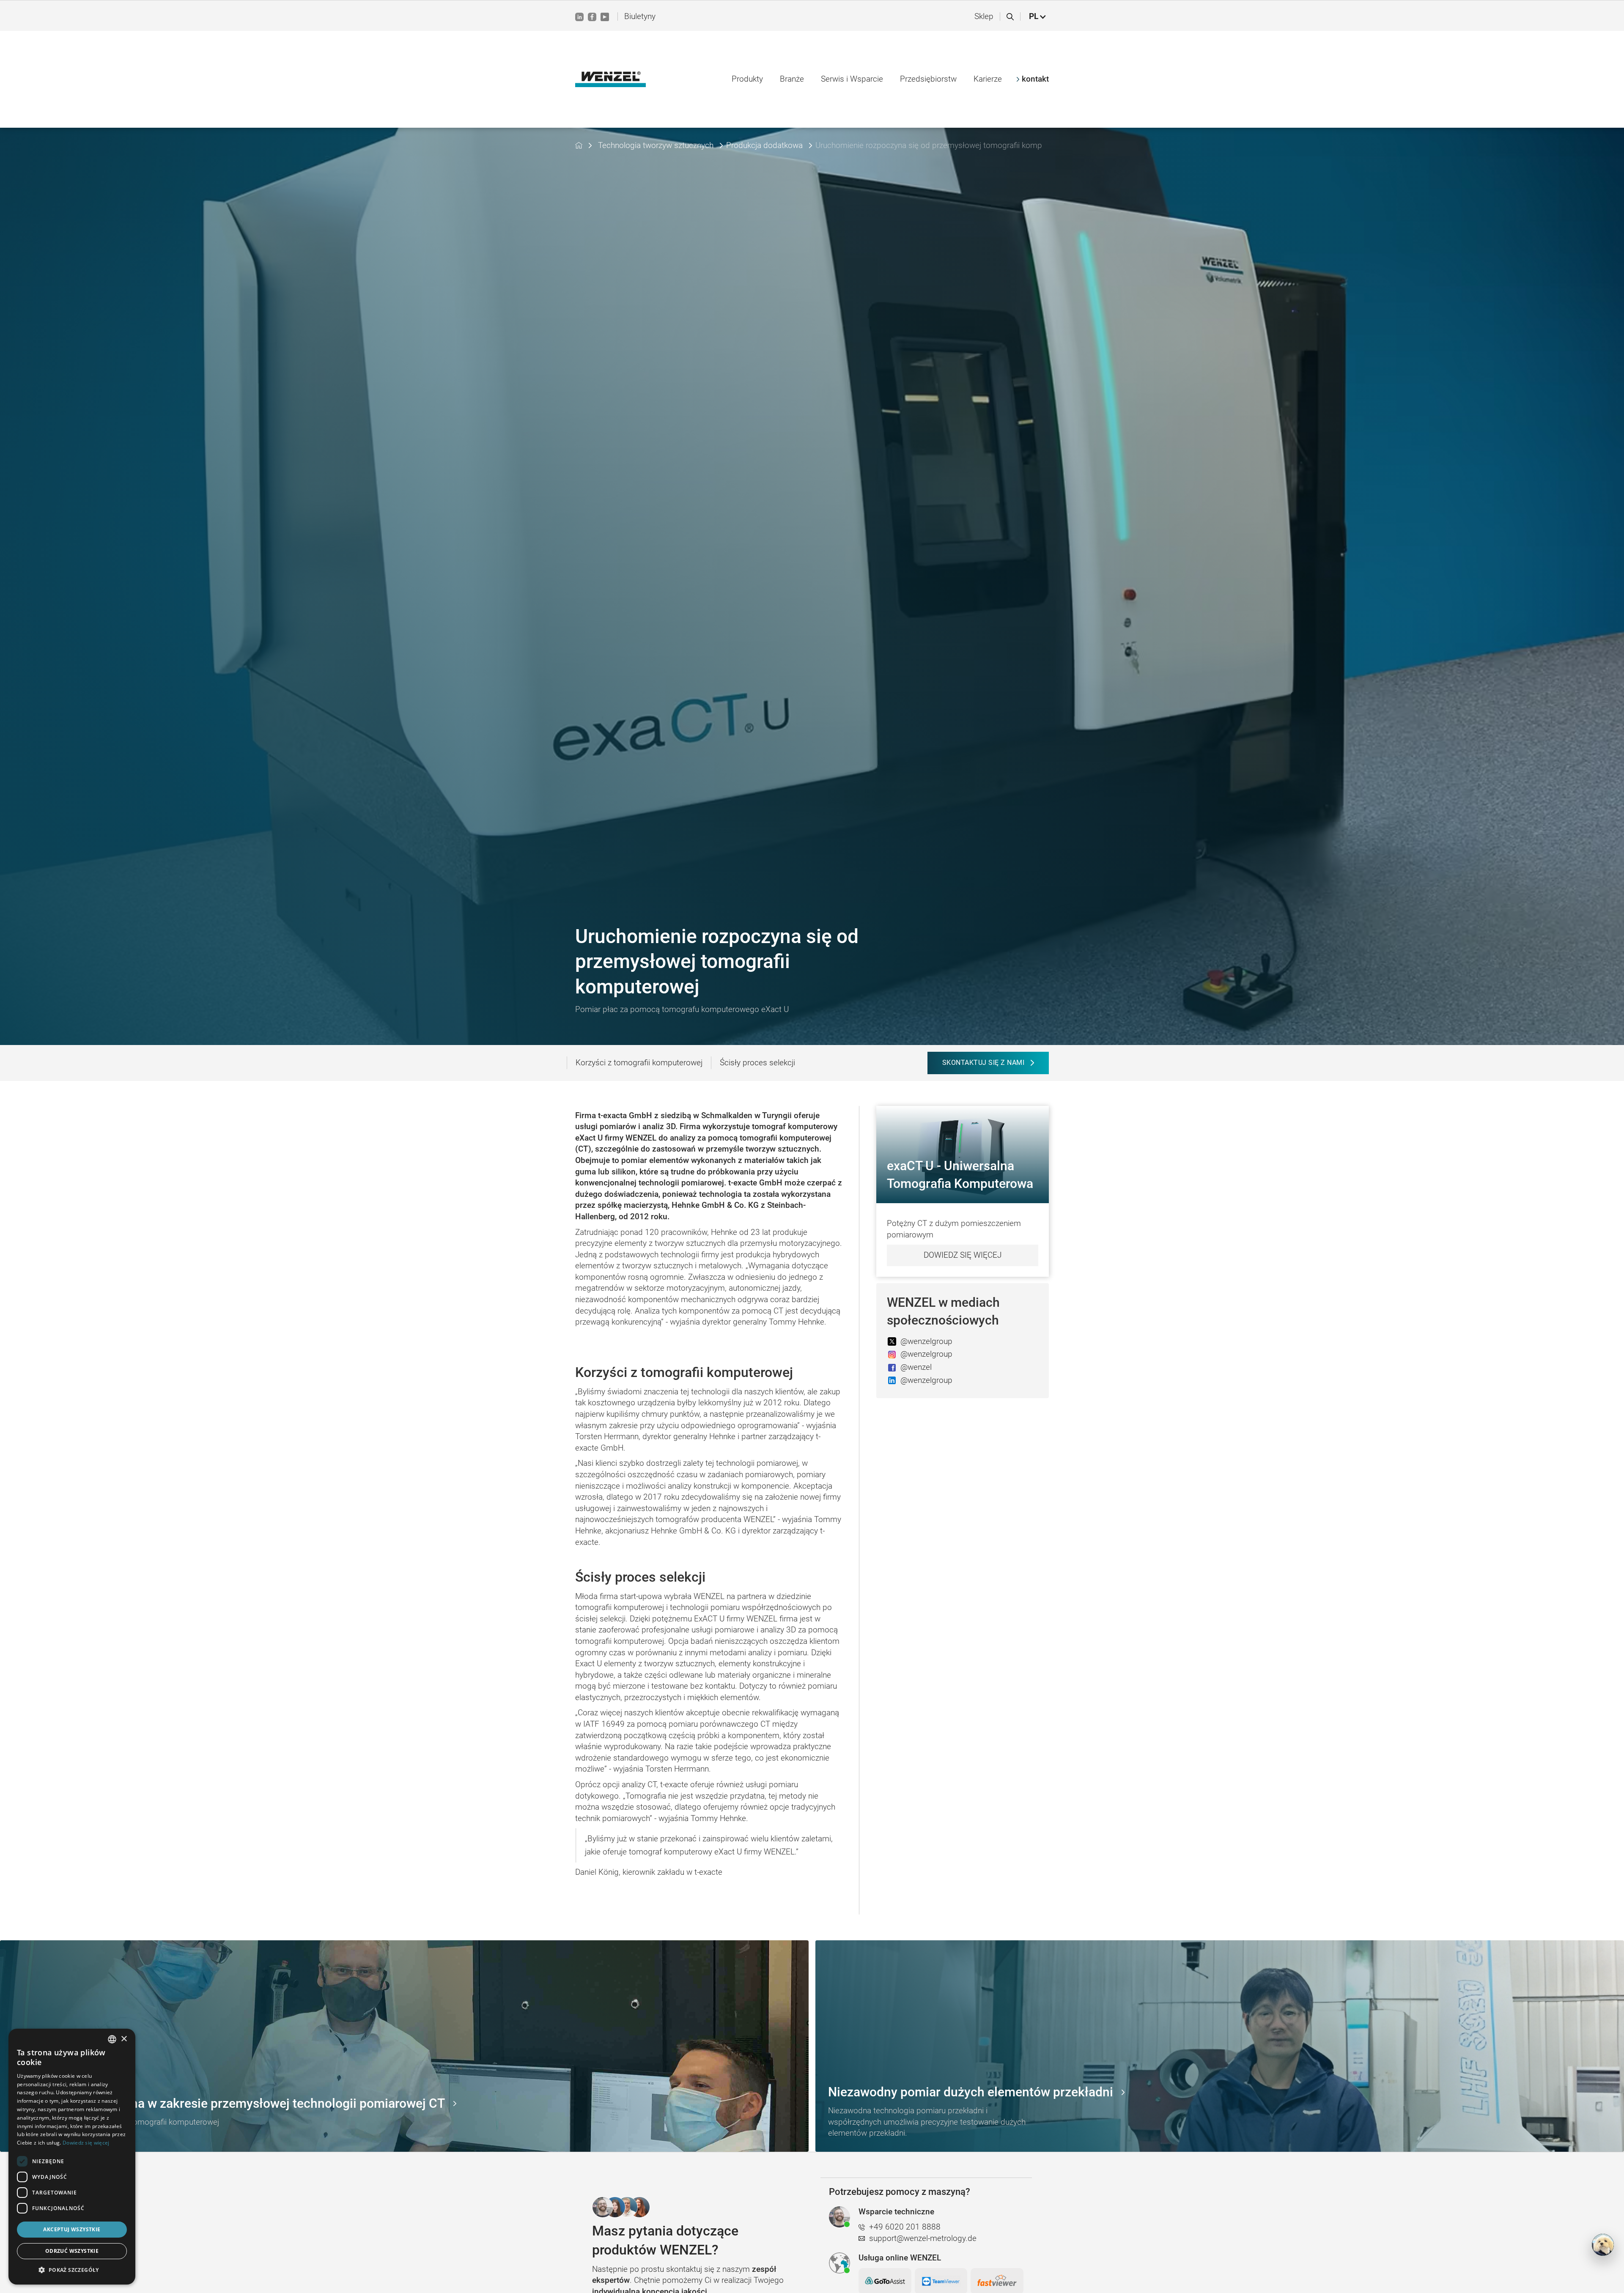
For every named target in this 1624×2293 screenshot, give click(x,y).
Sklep (984, 16)
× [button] (124, 2039)
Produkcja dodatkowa (764, 145)
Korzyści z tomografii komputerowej (639, 1063)
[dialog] (72, 2157)
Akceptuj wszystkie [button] (72, 2229)
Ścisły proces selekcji (757, 1063)
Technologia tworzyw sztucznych (656, 145)
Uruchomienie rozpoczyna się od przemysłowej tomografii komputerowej (929, 145)
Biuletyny (640, 16)
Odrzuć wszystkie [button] (72, 2251)
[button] (1038, 17)
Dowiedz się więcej (963, 1255)
